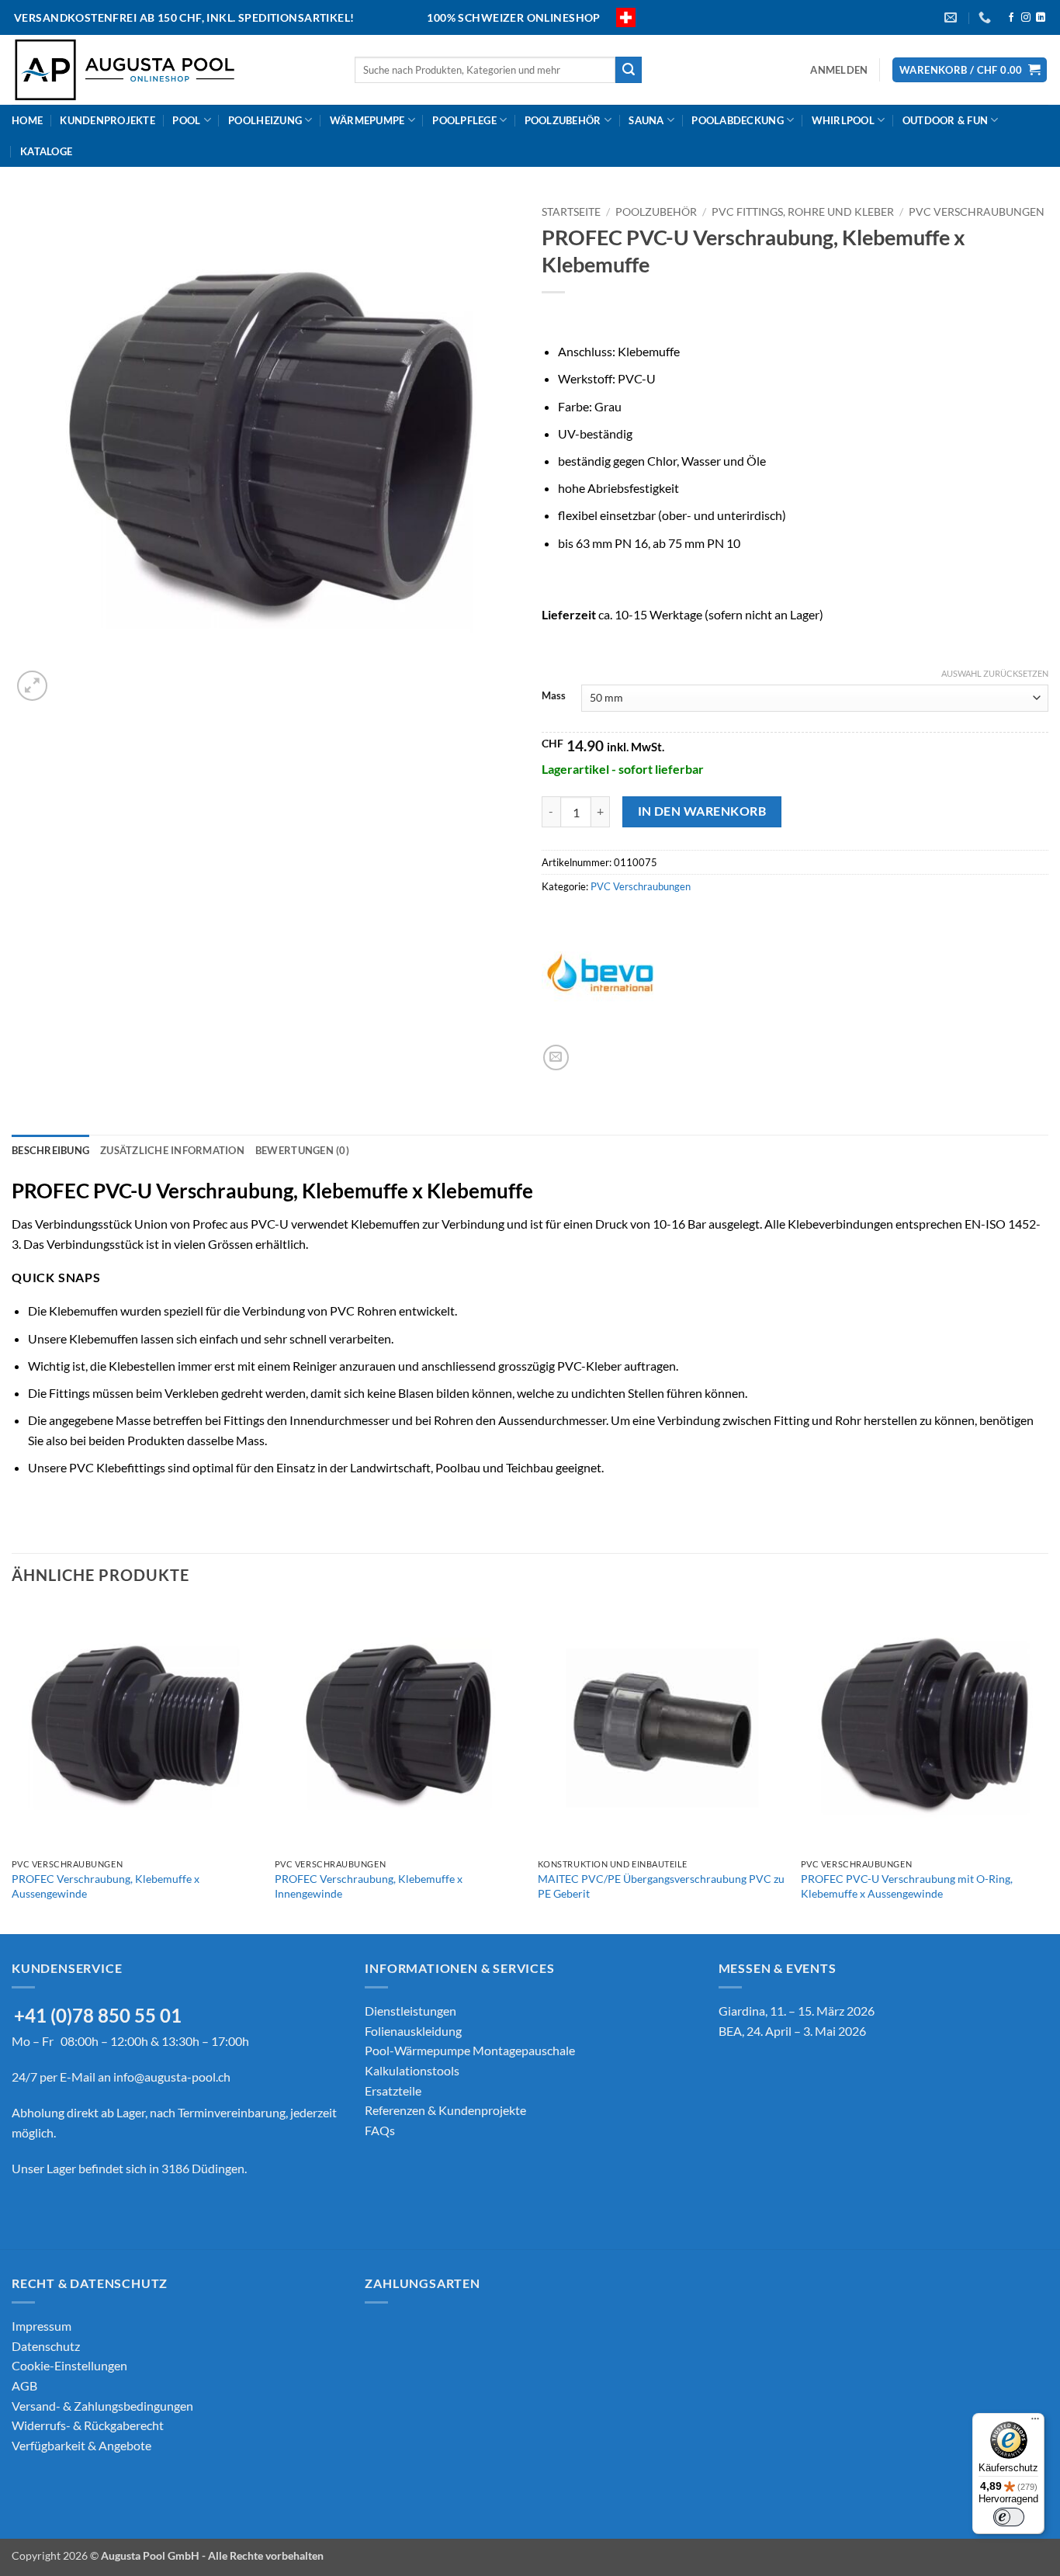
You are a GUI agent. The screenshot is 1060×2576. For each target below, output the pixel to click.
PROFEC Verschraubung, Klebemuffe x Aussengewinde (106, 1886)
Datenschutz (46, 2346)
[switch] (1009, 2517)
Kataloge (46, 151)
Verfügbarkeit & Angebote (81, 2445)
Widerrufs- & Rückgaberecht (88, 2425)
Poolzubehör (563, 120)
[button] (839, 70)
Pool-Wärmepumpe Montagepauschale (470, 2050)
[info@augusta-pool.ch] (953, 17)
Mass (554, 696)
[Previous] (12, 1767)
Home (27, 120)
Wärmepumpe (367, 120)
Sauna (646, 120)
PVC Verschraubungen (977, 212)
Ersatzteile (393, 2091)
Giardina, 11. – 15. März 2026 (797, 2011)
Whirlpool (843, 120)
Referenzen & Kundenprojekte (445, 2110)
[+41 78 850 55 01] (987, 17)
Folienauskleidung (413, 2031)
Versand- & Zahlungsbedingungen (102, 2406)
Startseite (571, 212)
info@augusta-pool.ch (172, 2077)
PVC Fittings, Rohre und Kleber (803, 212)
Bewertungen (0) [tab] (302, 1150)
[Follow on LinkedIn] (1041, 18)
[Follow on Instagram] (1026, 18)
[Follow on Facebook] (1011, 18)
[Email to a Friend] (556, 1057)
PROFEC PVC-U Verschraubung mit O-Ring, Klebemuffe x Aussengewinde (907, 1886)
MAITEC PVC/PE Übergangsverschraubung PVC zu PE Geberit (661, 1886)
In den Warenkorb (702, 811)
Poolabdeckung (737, 120)
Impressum (42, 2326)
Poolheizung (265, 120)
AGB (24, 2385)
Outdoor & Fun (945, 120)
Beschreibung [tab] (50, 1150)
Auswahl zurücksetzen (995, 673)
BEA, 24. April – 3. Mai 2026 (792, 2031)
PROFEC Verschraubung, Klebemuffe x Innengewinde (369, 1886)
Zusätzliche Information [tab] (172, 1150)
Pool (186, 120)
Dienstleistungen (410, 2011)
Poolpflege (464, 120)
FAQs (380, 2130)
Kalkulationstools (412, 2070)
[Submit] (629, 70)
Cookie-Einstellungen (69, 2366)
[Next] (1048, 1767)
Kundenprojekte (107, 120)
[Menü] (1035, 2422)
